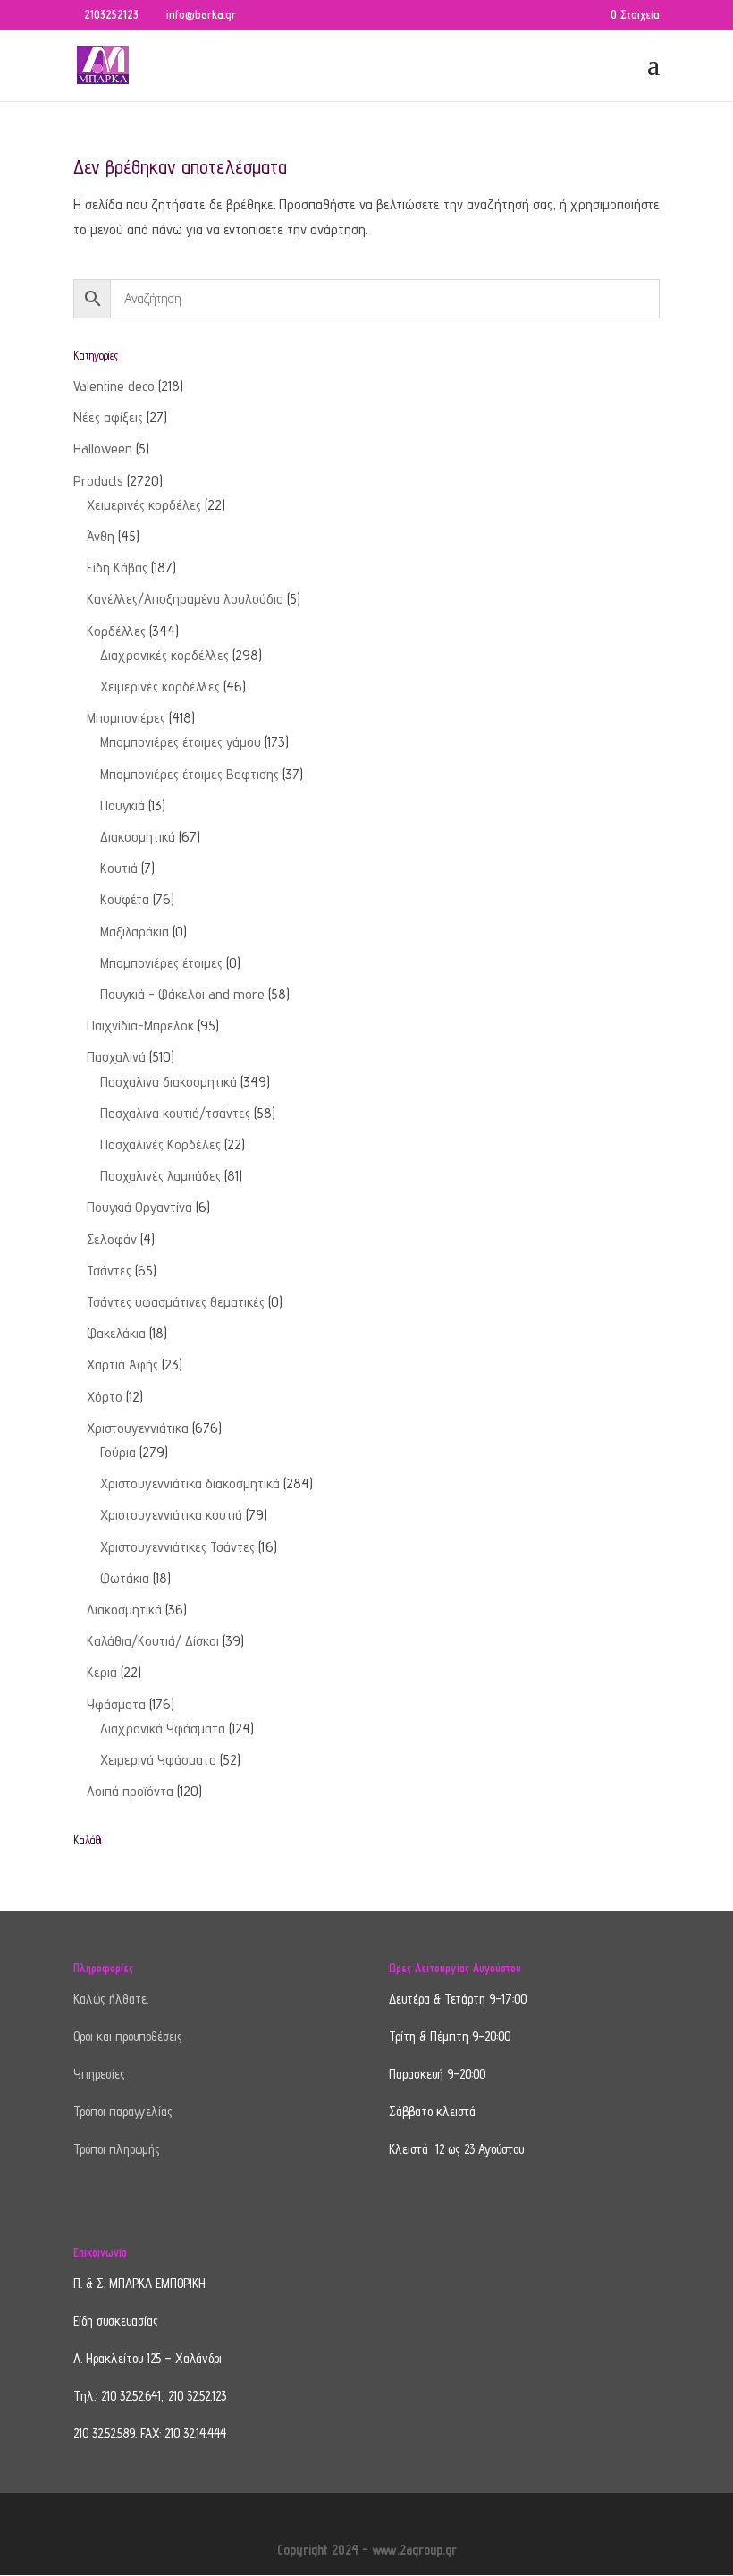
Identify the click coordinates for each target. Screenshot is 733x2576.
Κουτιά (119, 868)
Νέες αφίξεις (108, 417)
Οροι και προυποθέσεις (128, 2036)
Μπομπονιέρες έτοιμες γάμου (181, 742)
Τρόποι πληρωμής (117, 2149)
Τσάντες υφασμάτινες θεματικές (176, 1302)
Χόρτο (105, 1397)
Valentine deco (114, 386)
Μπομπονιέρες (126, 718)
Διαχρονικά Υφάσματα (163, 1729)
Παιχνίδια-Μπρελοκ (140, 1025)
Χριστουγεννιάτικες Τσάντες (177, 1547)
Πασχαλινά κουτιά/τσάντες (175, 1113)
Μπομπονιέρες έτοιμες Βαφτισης (190, 774)
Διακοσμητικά (138, 837)
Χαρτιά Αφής (122, 1364)
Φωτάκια (125, 1578)
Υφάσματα (116, 1704)
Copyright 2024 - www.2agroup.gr (367, 2550)
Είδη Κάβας (117, 568)
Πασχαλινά (116, 1057)
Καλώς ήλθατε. (111, 1999)
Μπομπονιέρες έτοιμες (161, 963)
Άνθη (101, 536)
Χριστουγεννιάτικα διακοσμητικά (190, 1483)
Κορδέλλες (116, 631)
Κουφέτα (125, 899)
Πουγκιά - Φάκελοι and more (182, 994)
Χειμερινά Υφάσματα (158, 1760)
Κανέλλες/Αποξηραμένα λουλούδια (185, 599)
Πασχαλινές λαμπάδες (160, 1176)
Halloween (103, 449)
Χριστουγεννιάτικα (138, 1428)
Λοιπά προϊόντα (130, 1791)
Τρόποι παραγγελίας (123, 2111)
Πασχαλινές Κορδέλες (160, 1144)
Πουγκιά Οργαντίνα (139, 1207)
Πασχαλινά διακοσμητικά (169, 1082)
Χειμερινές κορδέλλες (160, 686)
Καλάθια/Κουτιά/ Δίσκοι (153, 1641)
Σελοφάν (112, 1239)
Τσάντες (109, 1271)
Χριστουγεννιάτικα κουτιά (171, 1515)
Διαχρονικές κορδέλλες (164, 655)
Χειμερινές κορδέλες (144, 505)
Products (98, 481)
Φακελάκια (116, 1333)
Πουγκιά (122, 805)
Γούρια (118, 1452)
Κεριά (102, 1672)
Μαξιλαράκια (135, 932)
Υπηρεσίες (99, 2074)
